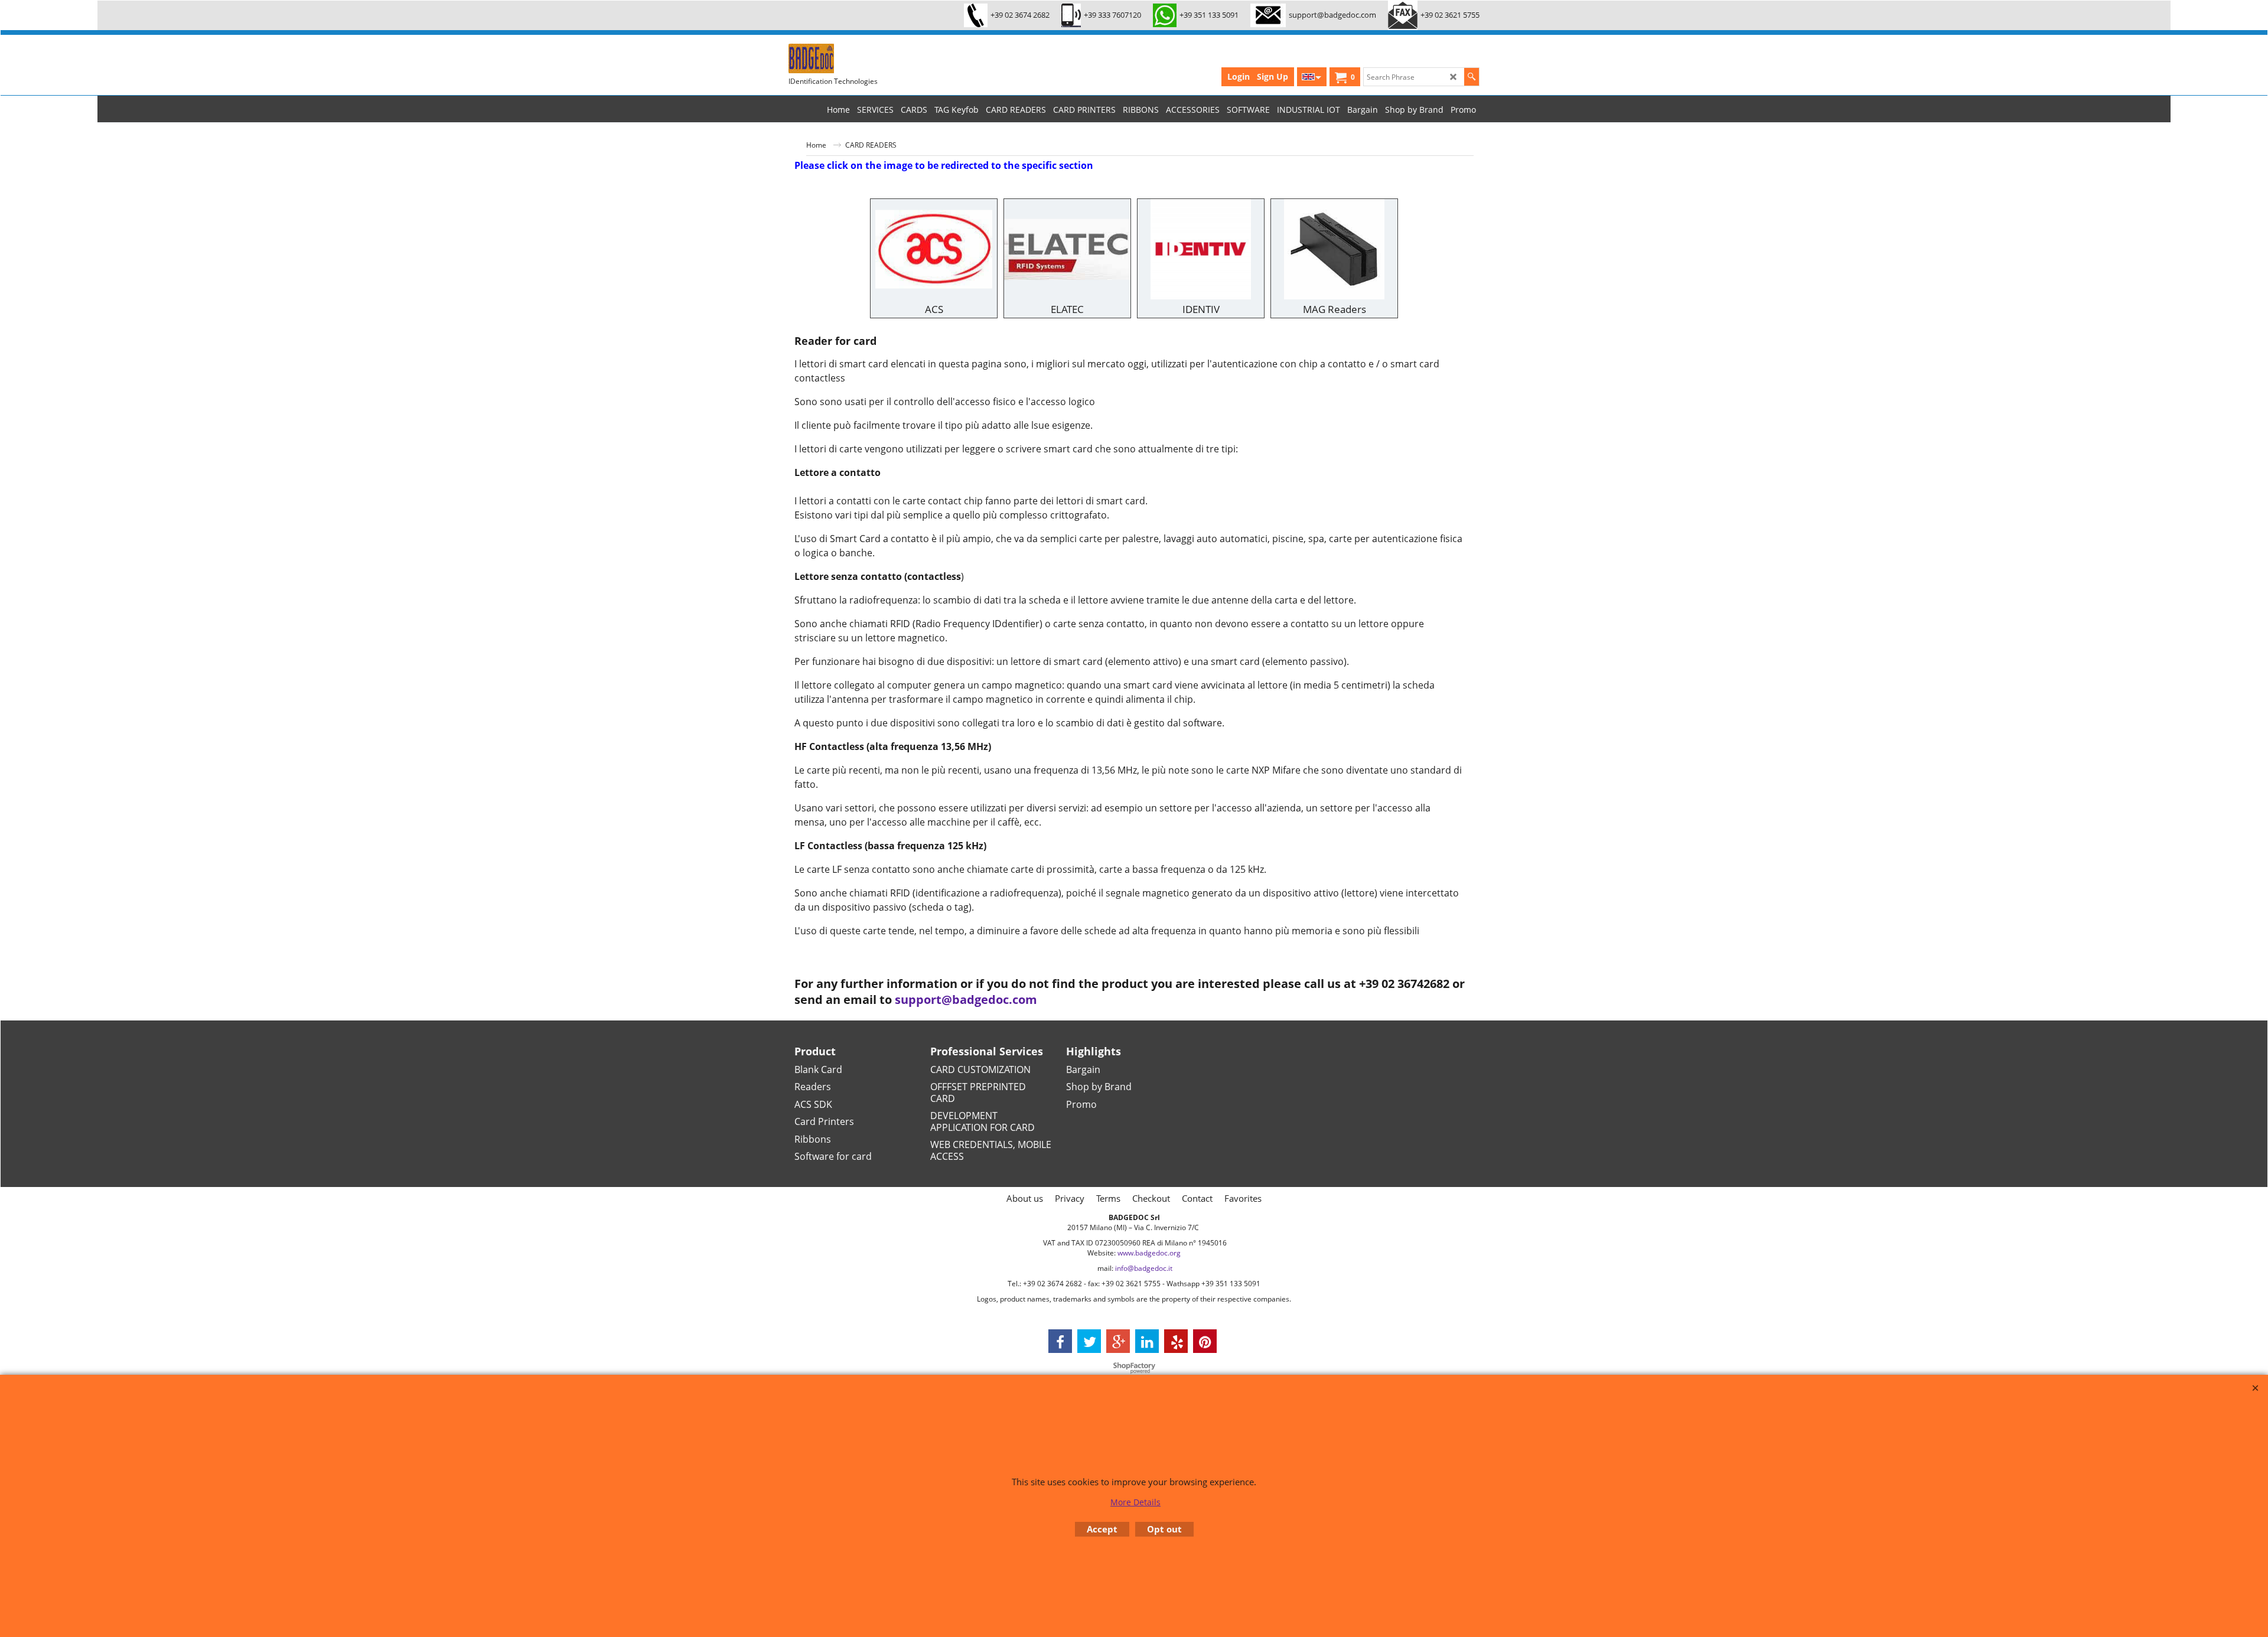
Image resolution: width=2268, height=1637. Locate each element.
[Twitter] (1089, 1341)
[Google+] (1118, 1341)
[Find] (1472, 77)
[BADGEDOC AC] (877, 58)
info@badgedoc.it (1144, 1268)
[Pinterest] (1205, 1341)
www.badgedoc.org (1149, 1253)
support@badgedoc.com (966, 1000)
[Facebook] (1060, 1341)
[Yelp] (1176, 1341)
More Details (1135, 1502)
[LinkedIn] (1147, 1341)
